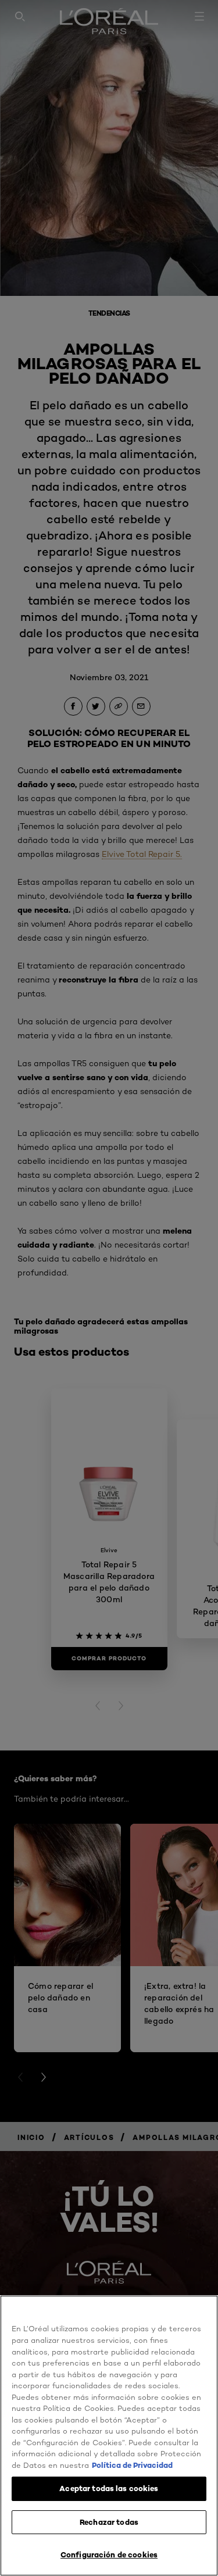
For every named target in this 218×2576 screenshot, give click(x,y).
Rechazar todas (109, 2522)
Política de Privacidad (132, 2465)
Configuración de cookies (109, 2554)
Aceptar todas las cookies (109, 2488)
